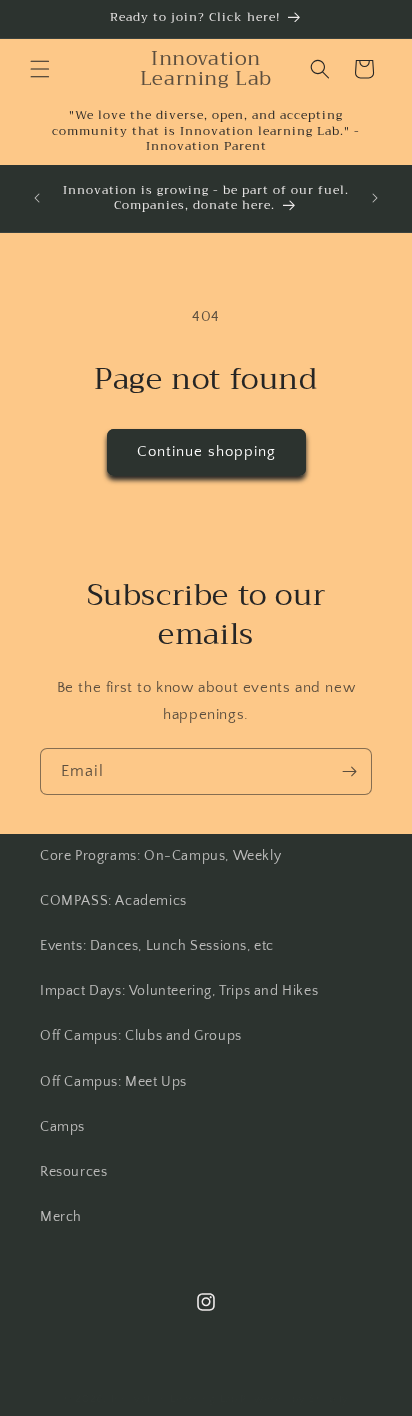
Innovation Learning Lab (174, 1399)
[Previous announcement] (37, 198)
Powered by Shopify (294, 1399)
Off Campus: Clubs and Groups (141, 1036)
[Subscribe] (349, 771)
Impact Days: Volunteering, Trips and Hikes (179, 991)
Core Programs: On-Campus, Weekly (160, 856)
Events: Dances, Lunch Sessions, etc (157, 946)
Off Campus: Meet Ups (113, 1082)
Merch (61, 1217)
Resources (73, 1172)
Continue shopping (206, 451)
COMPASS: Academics (113, 901)
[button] (40, 69)
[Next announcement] (375, 198)
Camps (62, 1127)
